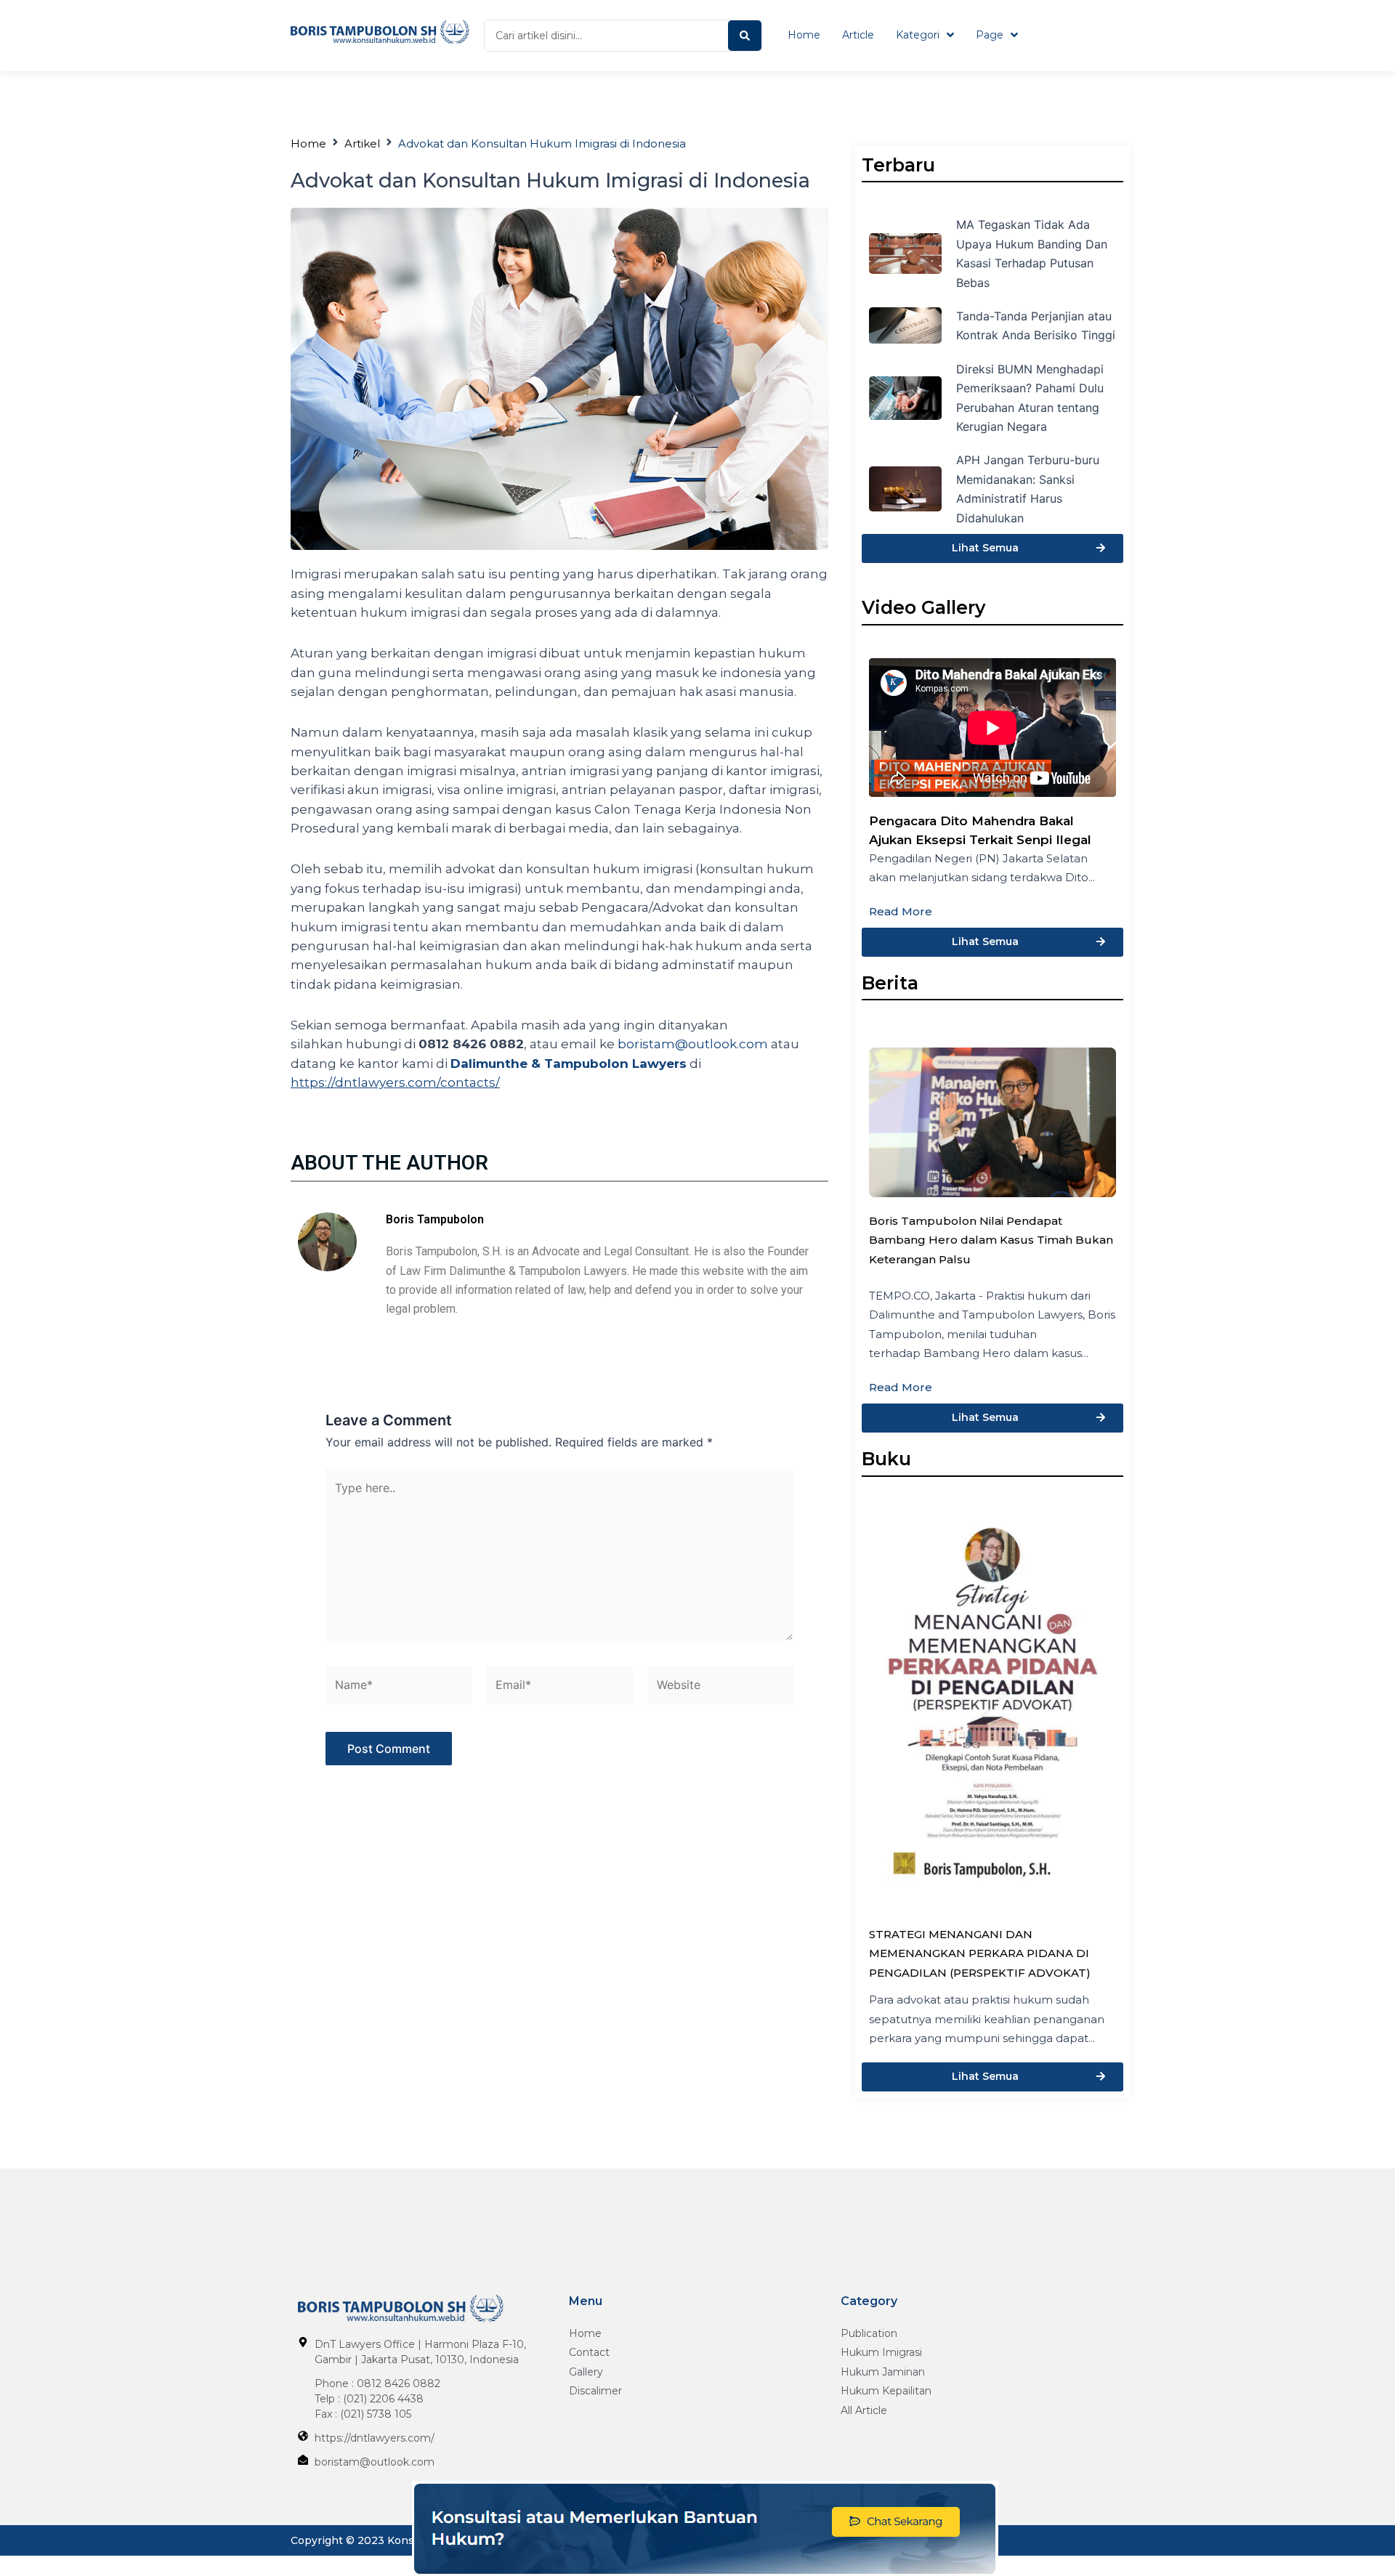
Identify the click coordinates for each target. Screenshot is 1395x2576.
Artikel (362, 143)
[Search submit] (745, 36)
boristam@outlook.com (693, 1044)
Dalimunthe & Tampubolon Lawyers (569, 1064)
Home (308, 143)
